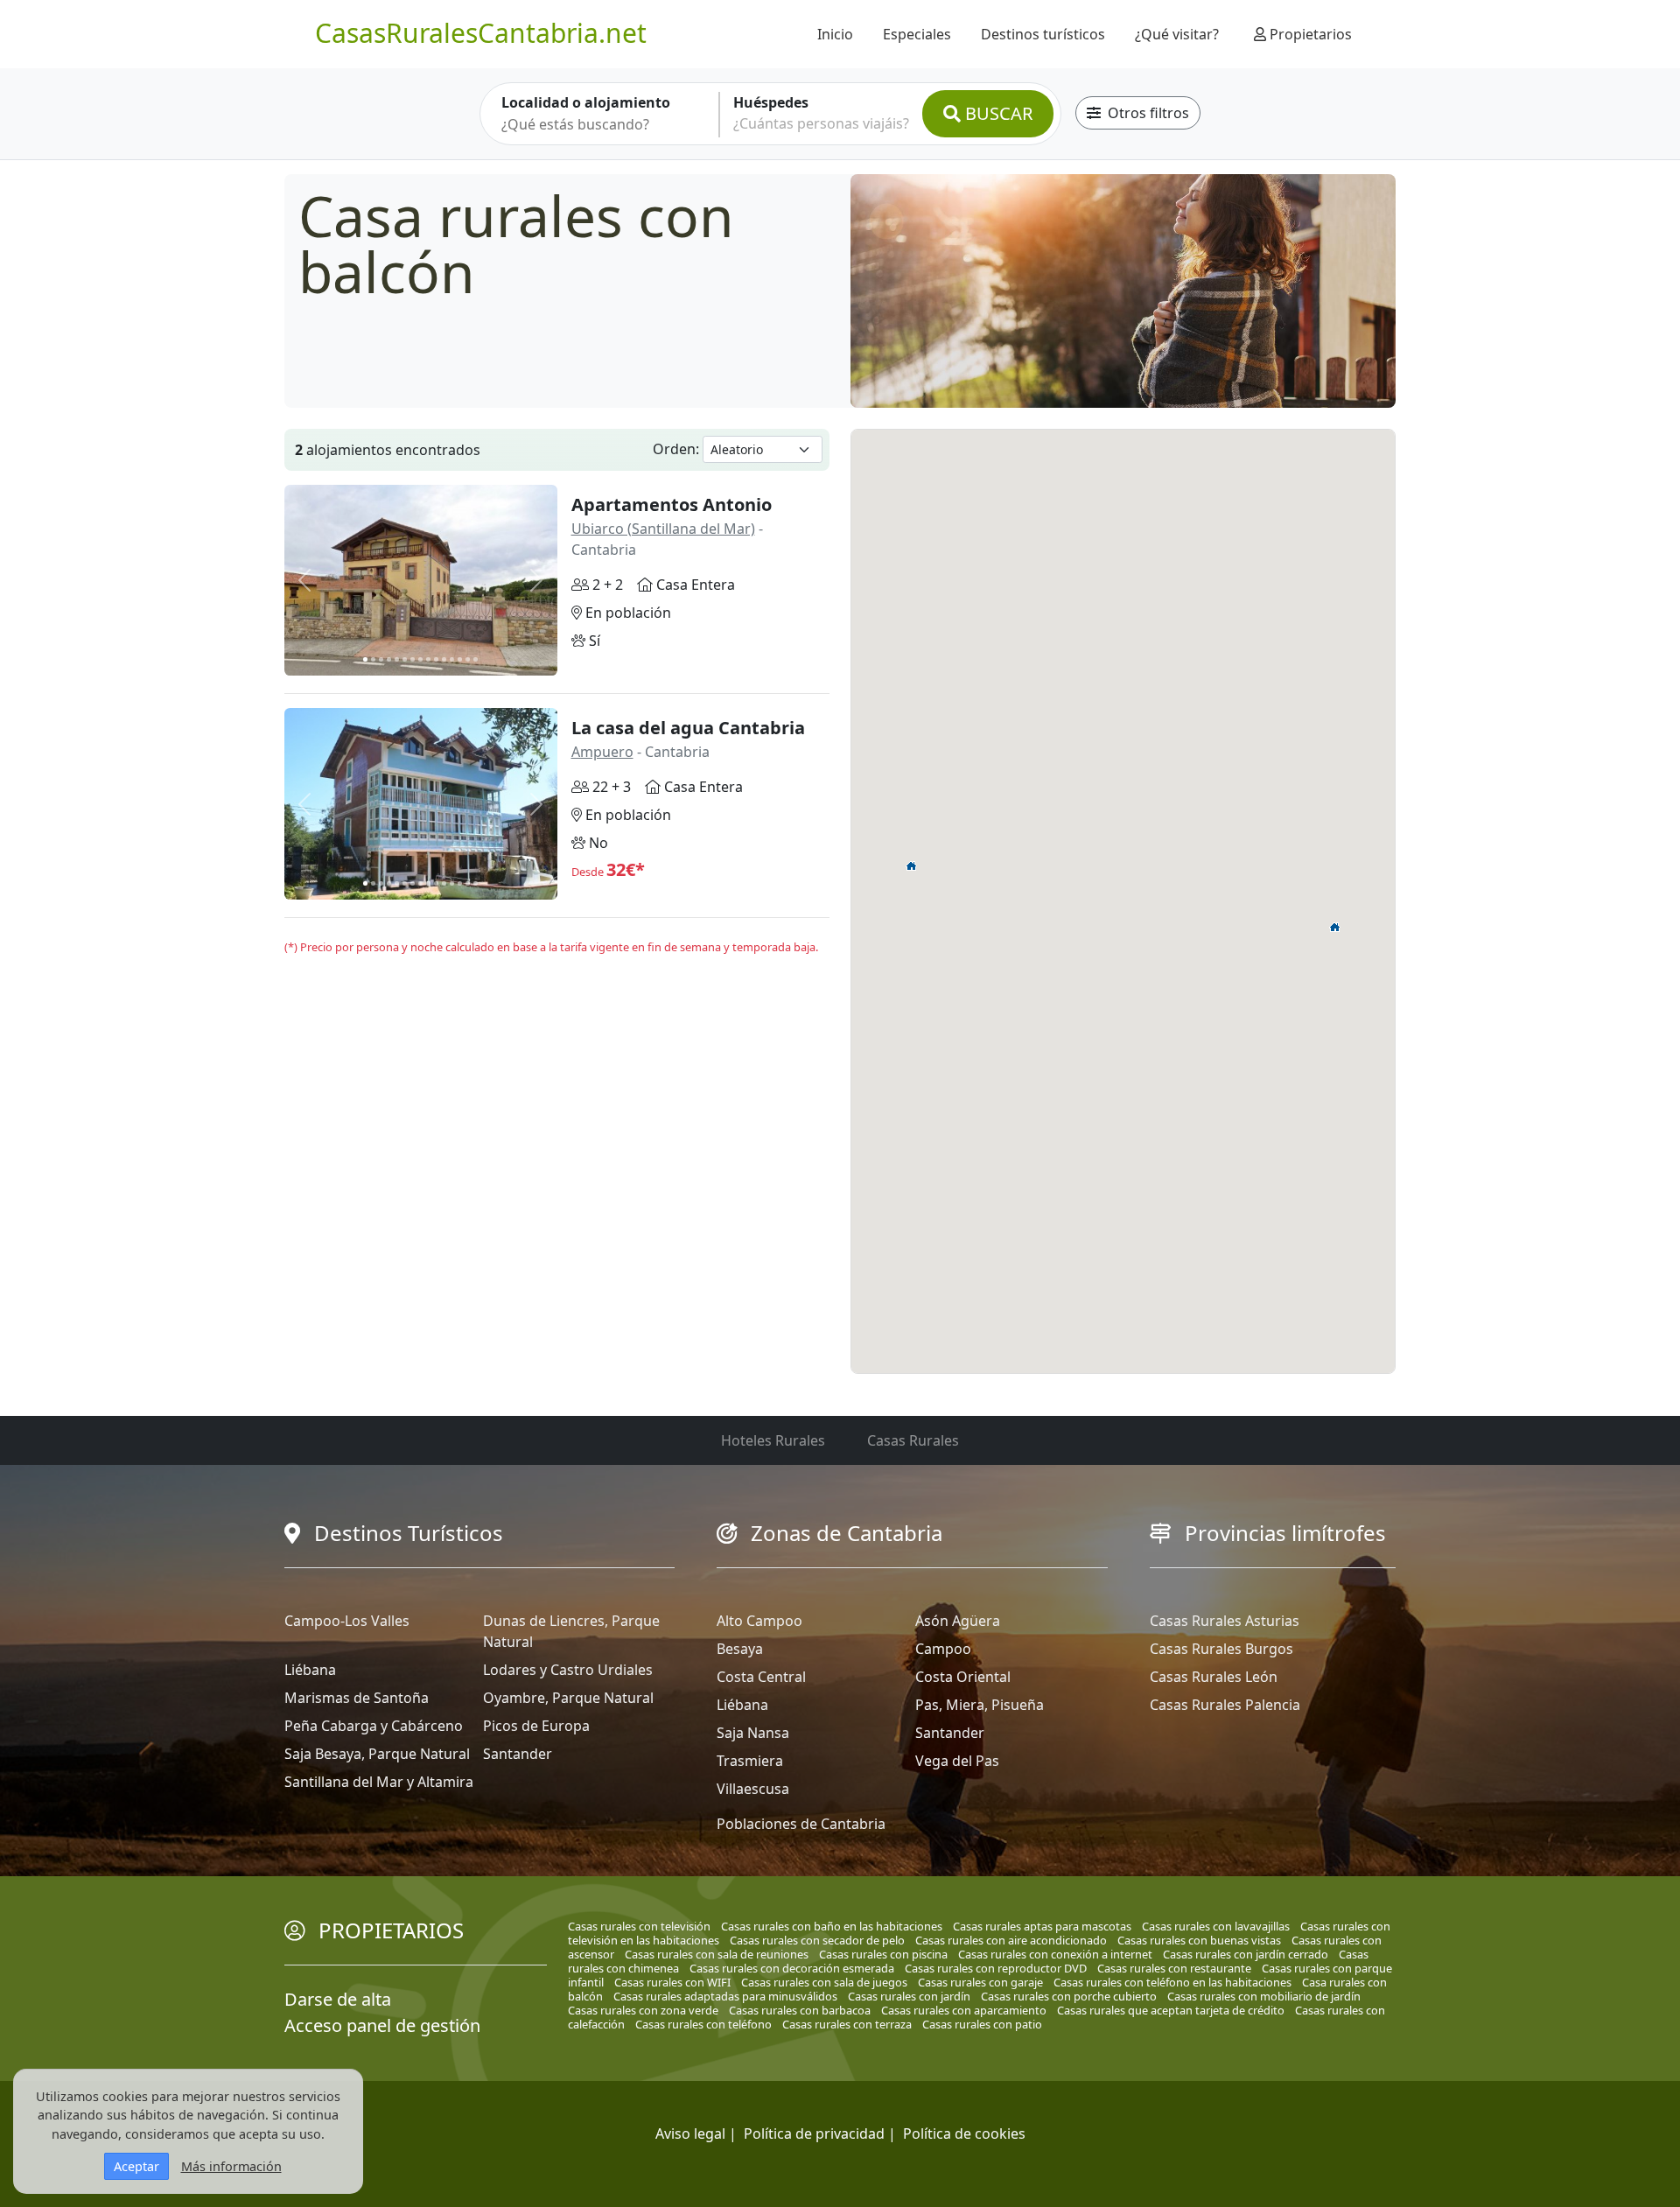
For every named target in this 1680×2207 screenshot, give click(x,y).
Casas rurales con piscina (883, 1954)
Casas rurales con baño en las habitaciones (832, 1926)
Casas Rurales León (1214, 1677)
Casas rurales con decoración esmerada (792, 1968)
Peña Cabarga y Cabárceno (374, 1726)
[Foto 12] (452, 659)
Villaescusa (753, 1789)
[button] (912, 865)
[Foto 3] (381, 659)
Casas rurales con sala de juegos (824, 1982)
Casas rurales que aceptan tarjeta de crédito (1171, 2010)
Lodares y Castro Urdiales (568, 1670)
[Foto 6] (405, 659)
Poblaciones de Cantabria (801, 1824)
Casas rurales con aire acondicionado (1011, 1940)
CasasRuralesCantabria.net (481, 33)
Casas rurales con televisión (639, 1926)
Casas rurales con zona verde (643, 2010)
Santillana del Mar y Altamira (379, 1782)
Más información (231, 2166)
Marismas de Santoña (357, 1698)
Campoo (943, 1649)
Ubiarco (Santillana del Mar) (663, 529)
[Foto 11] (444, 659)
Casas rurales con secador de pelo (817, 1940)
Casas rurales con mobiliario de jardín (1264, 1996)
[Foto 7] (413, 659)
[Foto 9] (428, 659)
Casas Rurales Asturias (1225, 1621)
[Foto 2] (373, 659)
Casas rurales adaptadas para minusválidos (725, 1996)
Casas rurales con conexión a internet (1055, 1954)
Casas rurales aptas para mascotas (1042, 1926)
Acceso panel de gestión (382, 2025)
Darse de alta (338, 1999)
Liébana (310, 1670)
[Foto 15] (476, 659)
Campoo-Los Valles (347, 1621)
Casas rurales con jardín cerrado (1246, 1954)
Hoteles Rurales (773, 1440)
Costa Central (761, 1677)
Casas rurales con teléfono (703, 2024)
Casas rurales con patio (982, 2024)
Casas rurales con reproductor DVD (996, 1968)
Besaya (740, 1649)
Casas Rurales (913, 1440)
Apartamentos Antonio (672, 504)
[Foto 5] (397, 659)
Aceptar (136, 2166)
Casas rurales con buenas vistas (1199, 1940)
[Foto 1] (365, 659)
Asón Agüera (958, 1621)
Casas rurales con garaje (980, 1982)
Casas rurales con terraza (847, 2024)
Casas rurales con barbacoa (800, 2010)
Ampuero (602, 752)
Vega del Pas (957, 1761)
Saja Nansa (753, 1733)
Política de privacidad (814, 2133)
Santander (518, 1754)
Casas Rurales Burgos (1221, 1649)
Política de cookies (964, 2133)
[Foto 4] (389, 659)
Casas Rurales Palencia (1225, 1705)
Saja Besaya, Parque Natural (377, 1754)
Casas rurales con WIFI (672, 1982)
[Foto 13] (460, 659)
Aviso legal (690, 2133)
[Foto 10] (436, 659)
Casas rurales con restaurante (1174, 1968)
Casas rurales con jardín (909, 1996)
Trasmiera (750, 1761)
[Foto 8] (420, 659)
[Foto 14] (468, 659)
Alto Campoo (759, 1621)
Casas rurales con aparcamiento (964, 2010)
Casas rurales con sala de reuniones (717, 1954)
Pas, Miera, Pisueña (980, 1705)
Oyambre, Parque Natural (568, 1698)
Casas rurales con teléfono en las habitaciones (1172, 1982)
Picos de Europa (536, 1726)
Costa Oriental (963, 1677)
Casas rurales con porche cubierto (1069, 1996)
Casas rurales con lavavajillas (1216, 1926)
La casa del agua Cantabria (688, 728)
